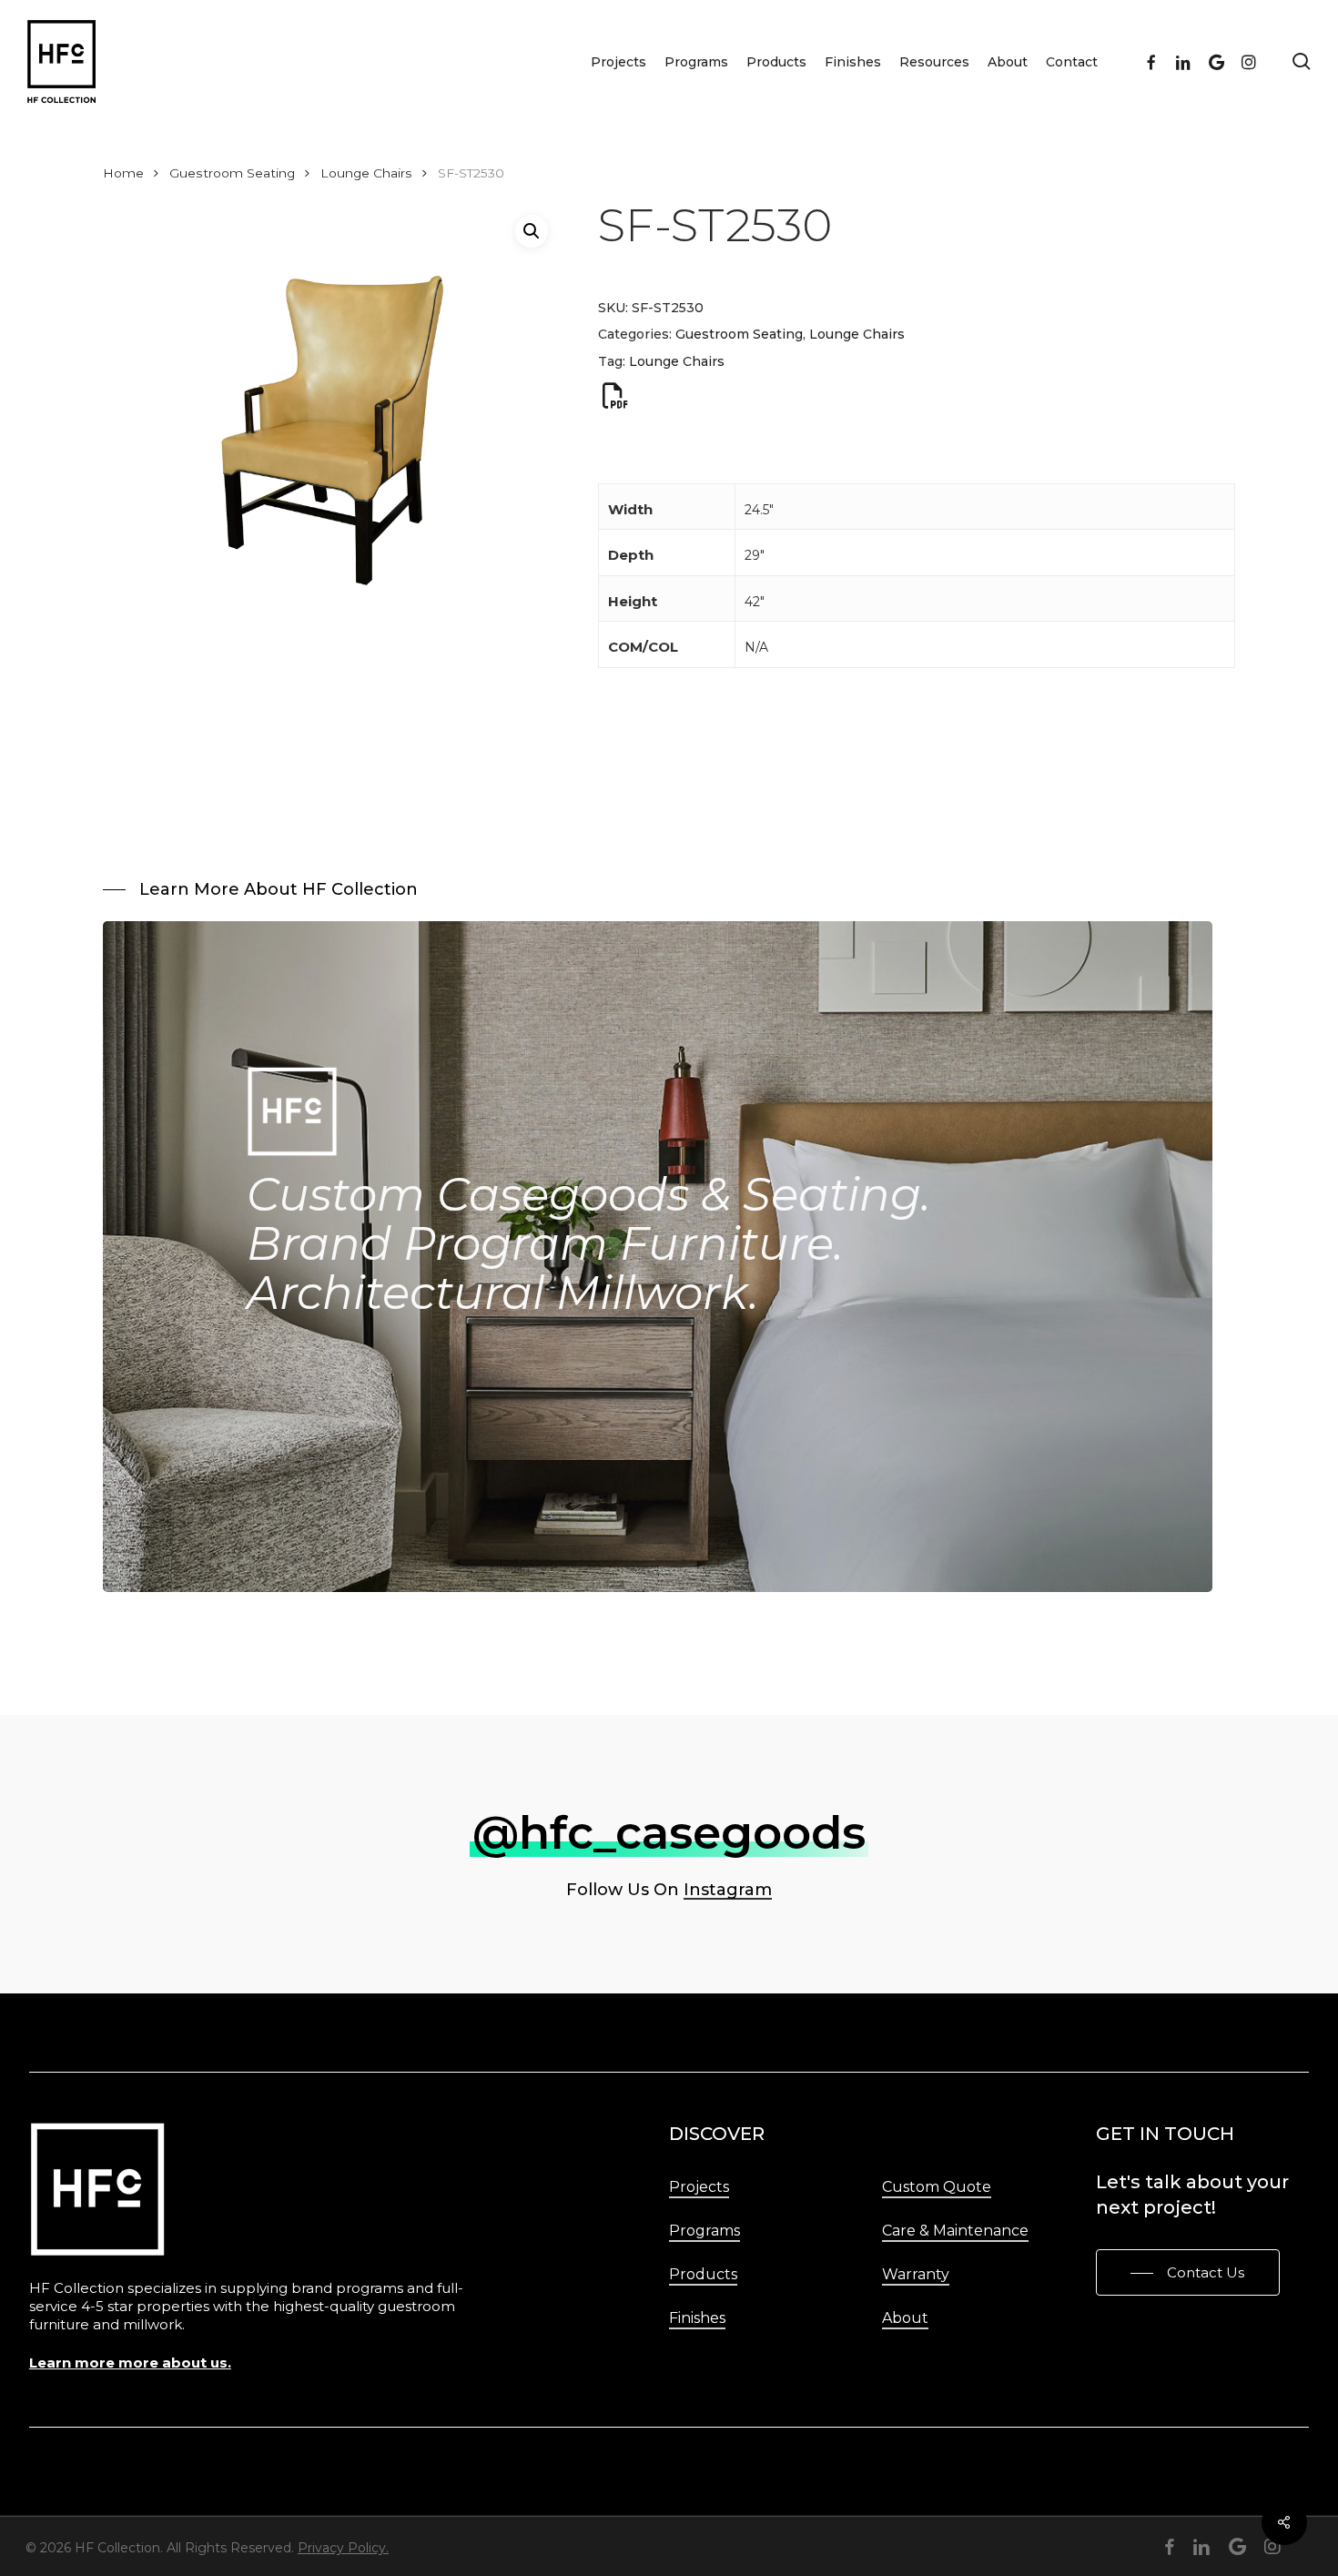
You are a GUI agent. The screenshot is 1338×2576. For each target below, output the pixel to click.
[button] (532, 231)
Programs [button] (704, 2231)
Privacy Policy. (343, 2548)
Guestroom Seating (232, 173)
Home (123, 173)
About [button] (905, 2318)
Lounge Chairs (366, 173)
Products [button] (703, 2274)
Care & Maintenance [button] (955, 2231)
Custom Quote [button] (937, 2187)
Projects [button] (699, 2187)
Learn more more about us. (130, 2363)
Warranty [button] (916, 2274)
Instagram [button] (728, 1890)
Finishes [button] (697, 2318)
